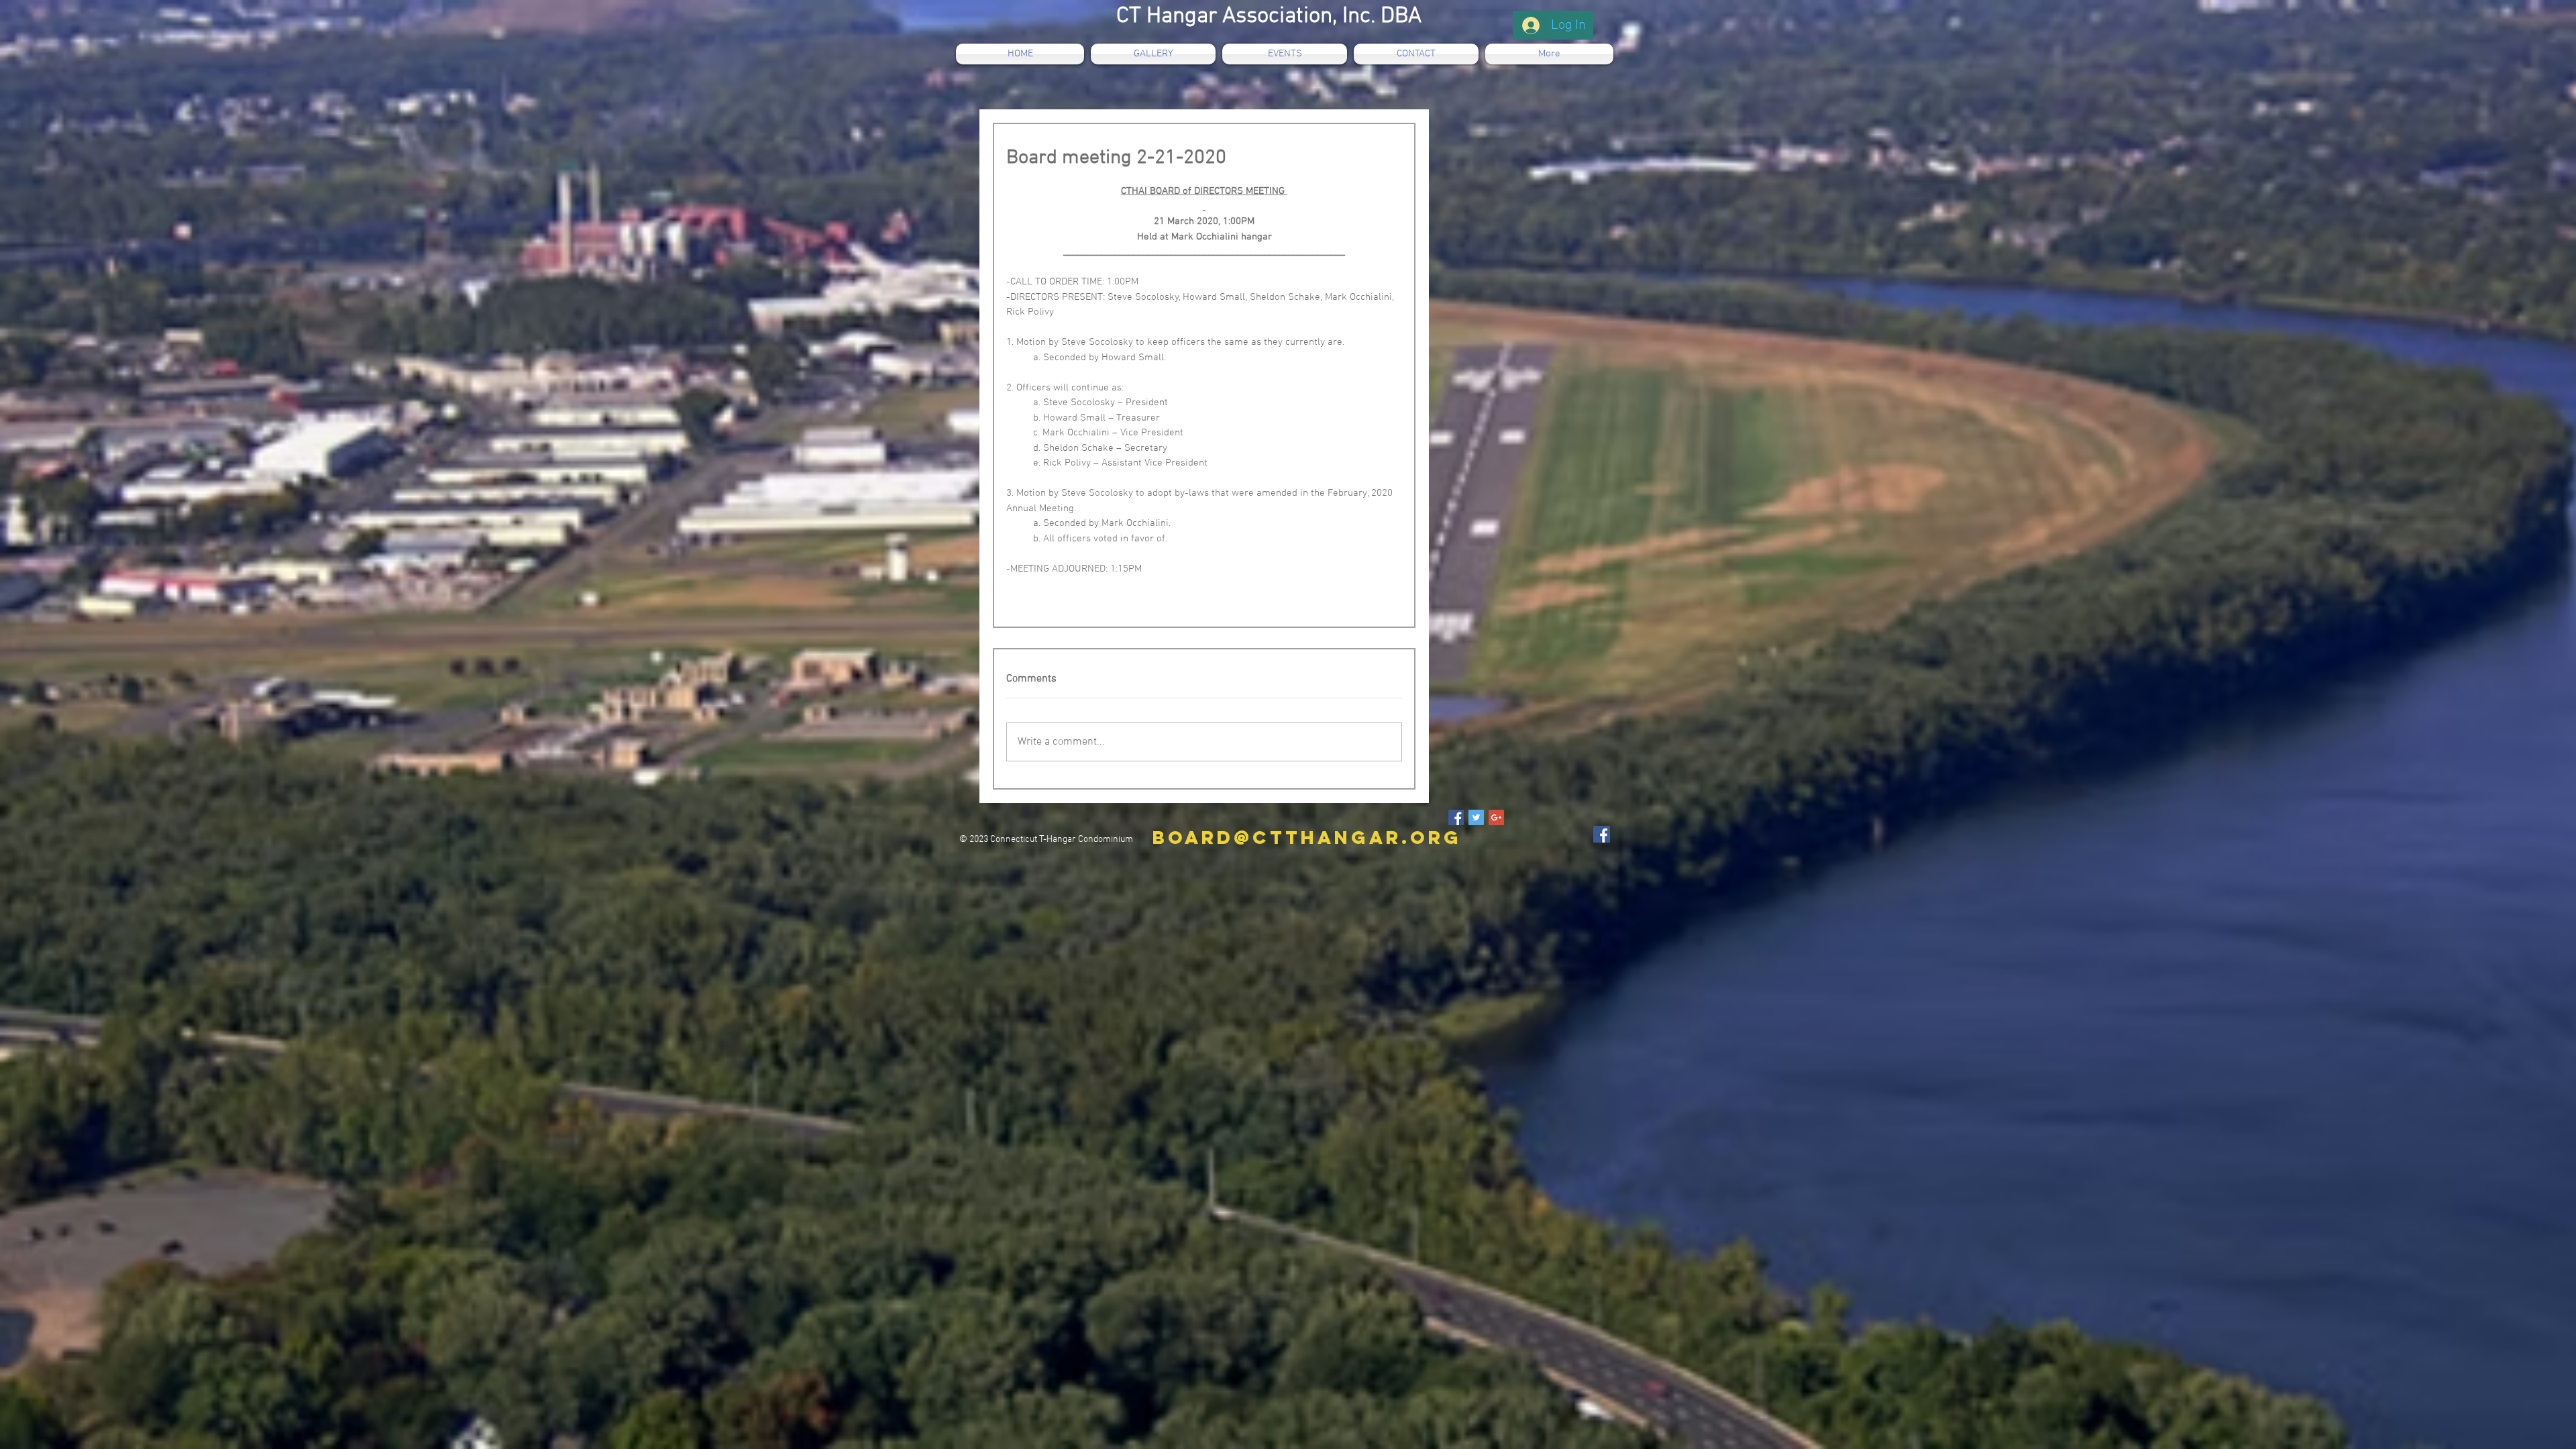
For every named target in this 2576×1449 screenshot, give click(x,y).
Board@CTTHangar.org (1307, 837)
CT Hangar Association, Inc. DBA (1269, 16)
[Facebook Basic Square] (1456, 817)
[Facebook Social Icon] (1602, 834)
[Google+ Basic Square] (1496, 817)
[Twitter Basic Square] (1476, 817)
